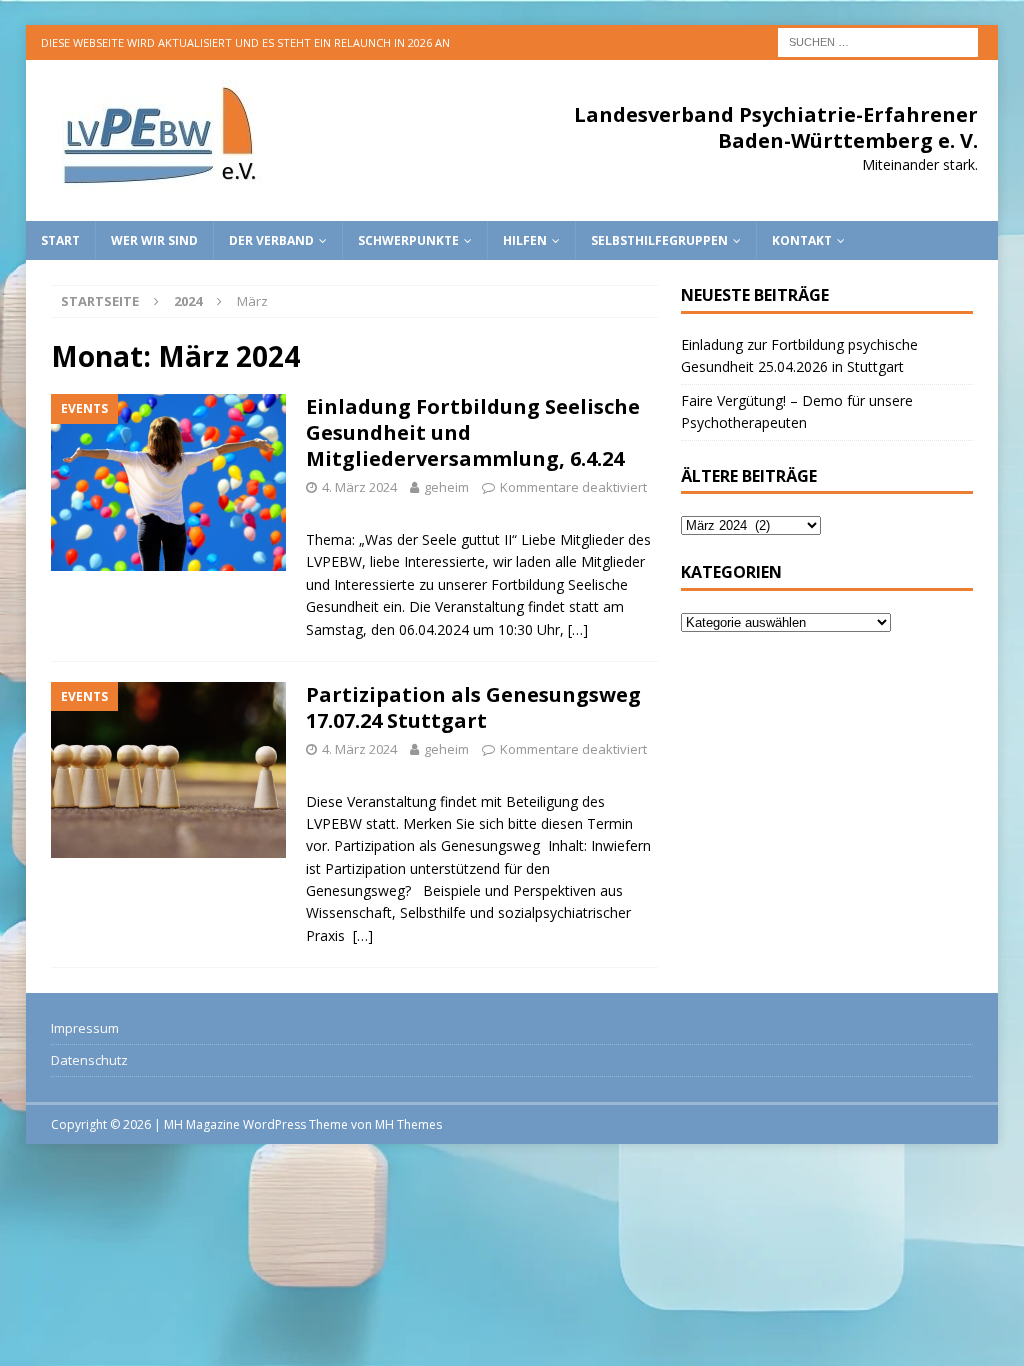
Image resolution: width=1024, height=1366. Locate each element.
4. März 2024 (359, 487)
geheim (446, 487)
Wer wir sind (154, 240)
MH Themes (408, 1124)
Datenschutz (89, 1060)
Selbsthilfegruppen (659, 240)
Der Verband (271, 240)
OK (959, 1340)
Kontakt (802, 240)
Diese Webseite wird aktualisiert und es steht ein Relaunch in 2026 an (245, 42)
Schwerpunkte (408, 240)
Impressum (85, 1028)
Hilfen (525, 240)
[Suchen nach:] (878, 40)
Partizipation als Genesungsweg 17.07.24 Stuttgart (473, 707)
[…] (578, 629)
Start (60, 240)
